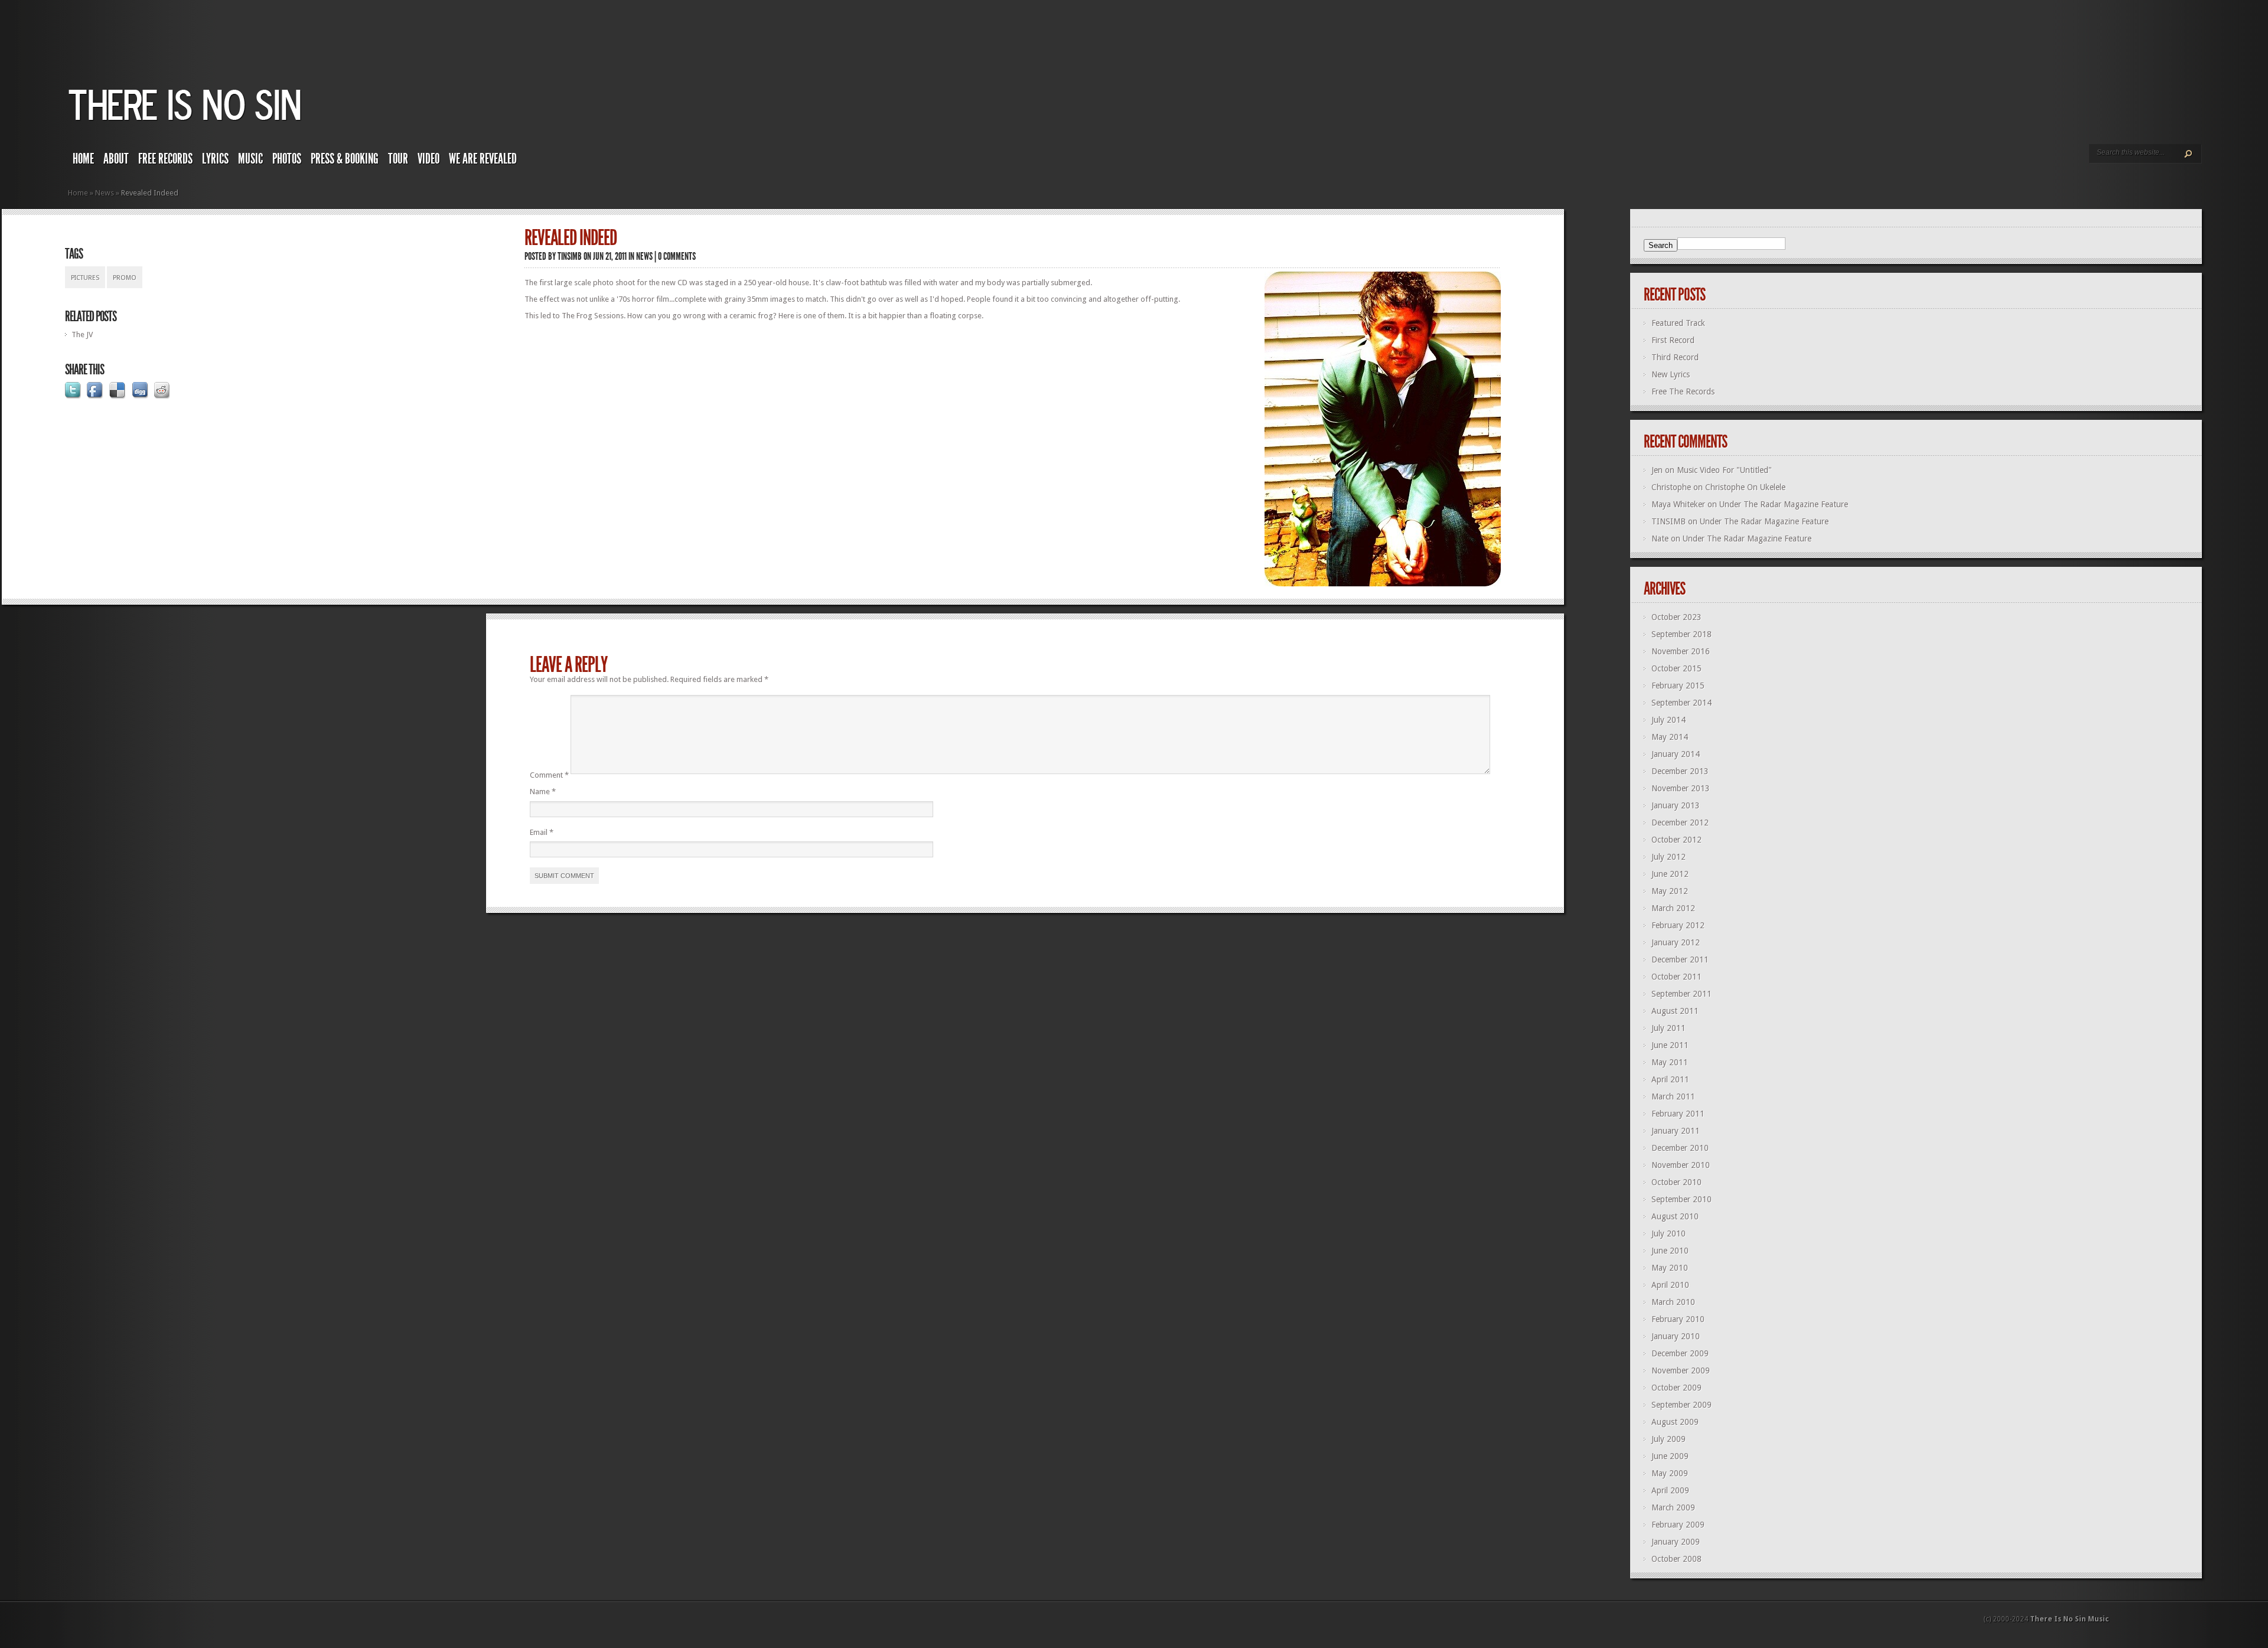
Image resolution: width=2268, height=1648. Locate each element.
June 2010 (1670, 1251)
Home (83, 159)
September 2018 (1682, 634)
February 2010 (1678, 1319)
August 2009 (1675, 1422)
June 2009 (1670, 1456)
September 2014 (1682, 703)
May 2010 (1670, 1268)
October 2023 (1676, 617)
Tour (398, 159)
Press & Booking (345, 159)
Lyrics (215, 159)
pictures (85, 278)
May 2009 (1670, 1473)
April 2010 (1670, 1285)
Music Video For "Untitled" (1724, 470)
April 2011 (1670, 1079)
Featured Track (1678, 323)
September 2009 (1682, 1405)
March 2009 (1673, 1507)
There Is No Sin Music (2070, 1619)
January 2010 (1676, 1336)
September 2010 (1682, 1199)
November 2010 (1681, 1165)
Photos (287, 159)
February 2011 (1678, 1114)
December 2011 (1680, 960)
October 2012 (1676, 840)
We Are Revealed (483, 159)
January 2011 (1676, 1131)
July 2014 (1669, 720)
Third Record (1675, 357)
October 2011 (1676, 977)
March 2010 (1673, 1302)
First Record (1673, 340)
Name (543, 792)
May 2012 (1670, 891)
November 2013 (1681, 788)
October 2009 (1676, 1388)
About (116, 159)
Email (542, 832)
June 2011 (1670, 1045)
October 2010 (1676, 1182)
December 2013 (1680, 771)
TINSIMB (570, 256)
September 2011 (1682, 994)
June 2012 (1670, 874)
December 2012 (1680, 823)
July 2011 (1669, 1028)
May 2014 (1670, 737)
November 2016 (1681, 651)
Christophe (1671, 487)
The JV (82, 335)
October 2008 (1676, 1559)
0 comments (677, 256)
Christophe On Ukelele (1745, 487)
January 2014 (1676, 754)
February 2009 (1678, 1525)
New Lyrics (1671, 374)
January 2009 (1676, 1542)
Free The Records (1683, 391)
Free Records (165, 159)
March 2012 (1673, 908)
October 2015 (1676, 668)
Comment (549, 775)
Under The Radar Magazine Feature (1784, 504)
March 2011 (1673, 1097)
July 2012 (1669, 857)
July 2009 (1669, 1439)
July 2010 (1669, 1233)
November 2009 (1681, 1370)
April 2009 (1670, 1490)
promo (125, 278)
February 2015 (1678, 686)
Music (250, 159)
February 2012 (1678, 925)
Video (428, 159)
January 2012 (1676, 942)
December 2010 (1680, 1148)
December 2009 (1680, 1353)
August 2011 (1675, 1011)
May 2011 (1670, 1062)
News (105, 193)
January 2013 (1676, 805)
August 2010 (1675, 1216)
